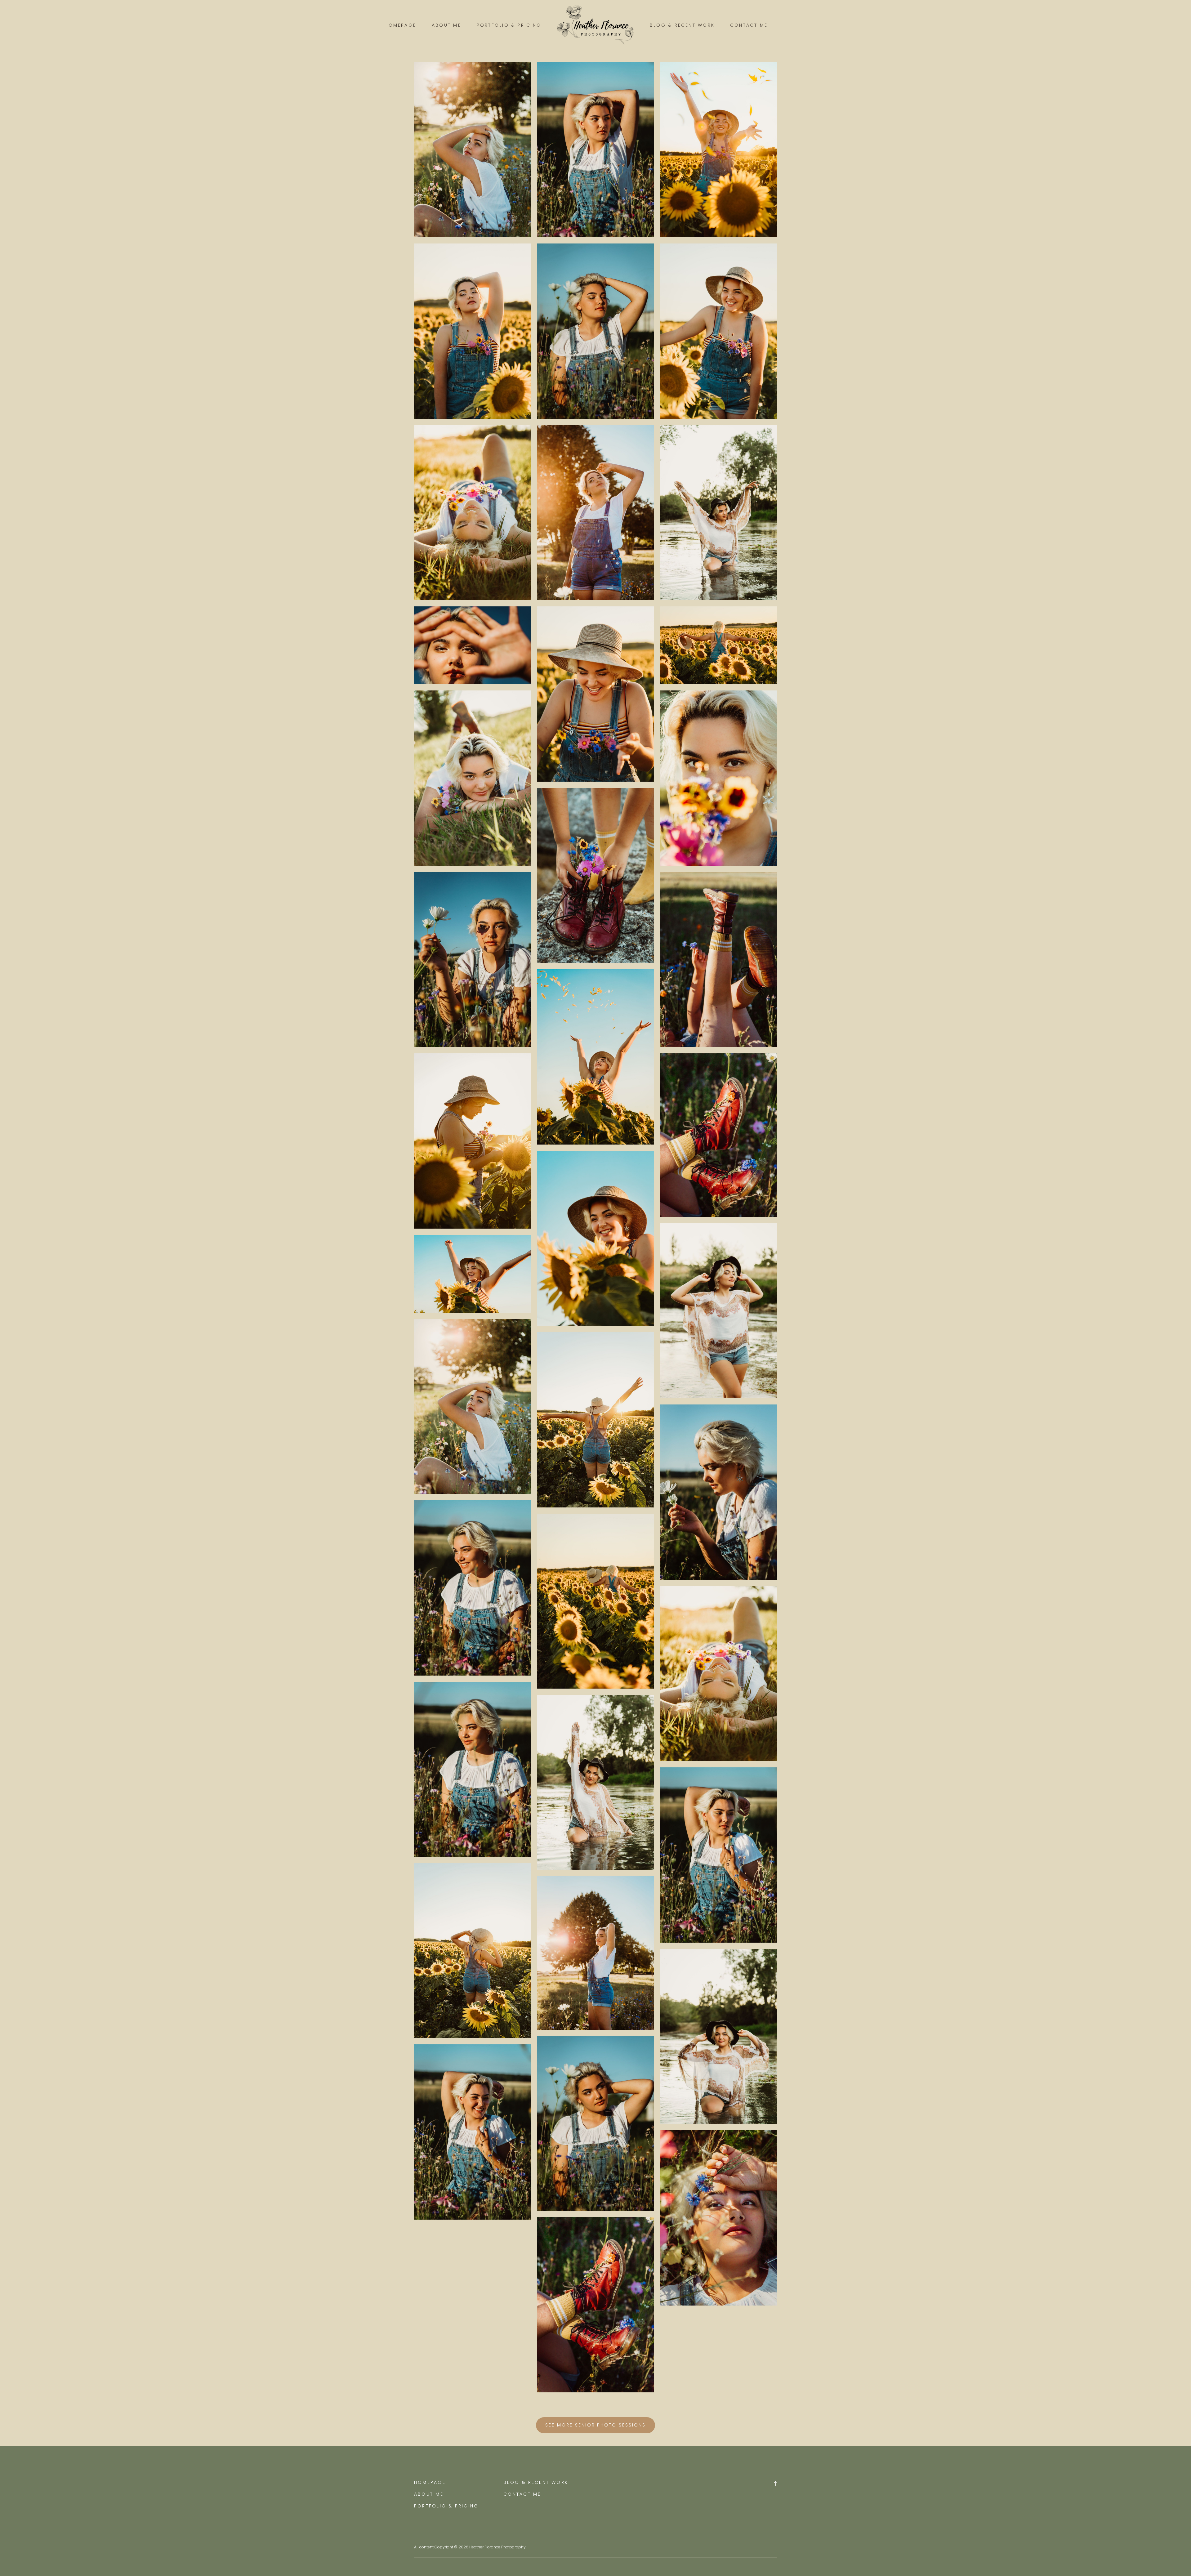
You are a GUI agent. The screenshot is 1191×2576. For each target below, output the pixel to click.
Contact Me (749, 25)
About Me (446, 25)
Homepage (400, 25)
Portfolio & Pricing (509, 25)
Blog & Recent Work (682, 25)
